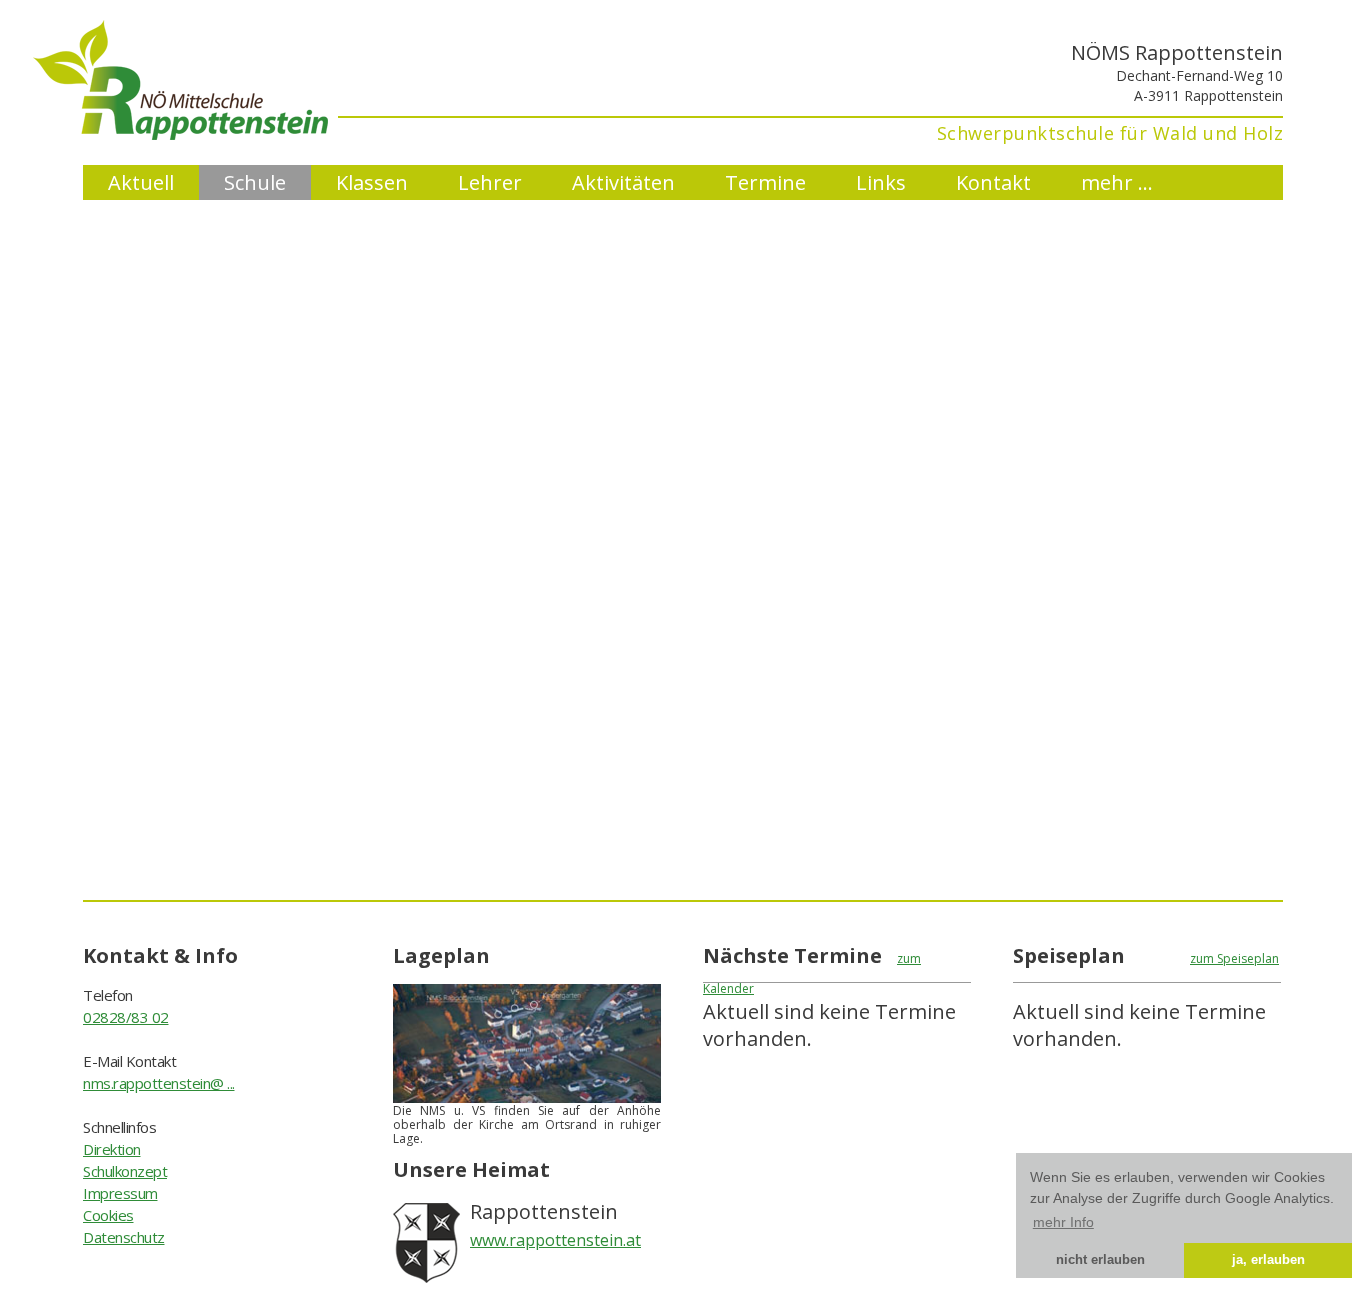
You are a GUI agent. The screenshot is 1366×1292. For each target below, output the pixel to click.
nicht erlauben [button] (1100, 1260)
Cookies (108, 1215)
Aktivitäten (623, 182)
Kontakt (993, 182)
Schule (255, 182)
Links (881, 182)
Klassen (372, 182)
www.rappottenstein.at (555, 1240)
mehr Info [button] (1063, 1222)
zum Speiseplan (1234, 958)
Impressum (120, 1193)
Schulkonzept (125, 1171)
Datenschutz (124, 1237)
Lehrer (490, 182)
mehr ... (1117, 182)
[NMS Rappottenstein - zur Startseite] (205, 132)
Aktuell (141, 182)
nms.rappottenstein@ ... (159, 1083)
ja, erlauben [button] (1268, 1260)
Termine (765, 182)
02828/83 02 (126, 1017)
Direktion (112, 1149)
